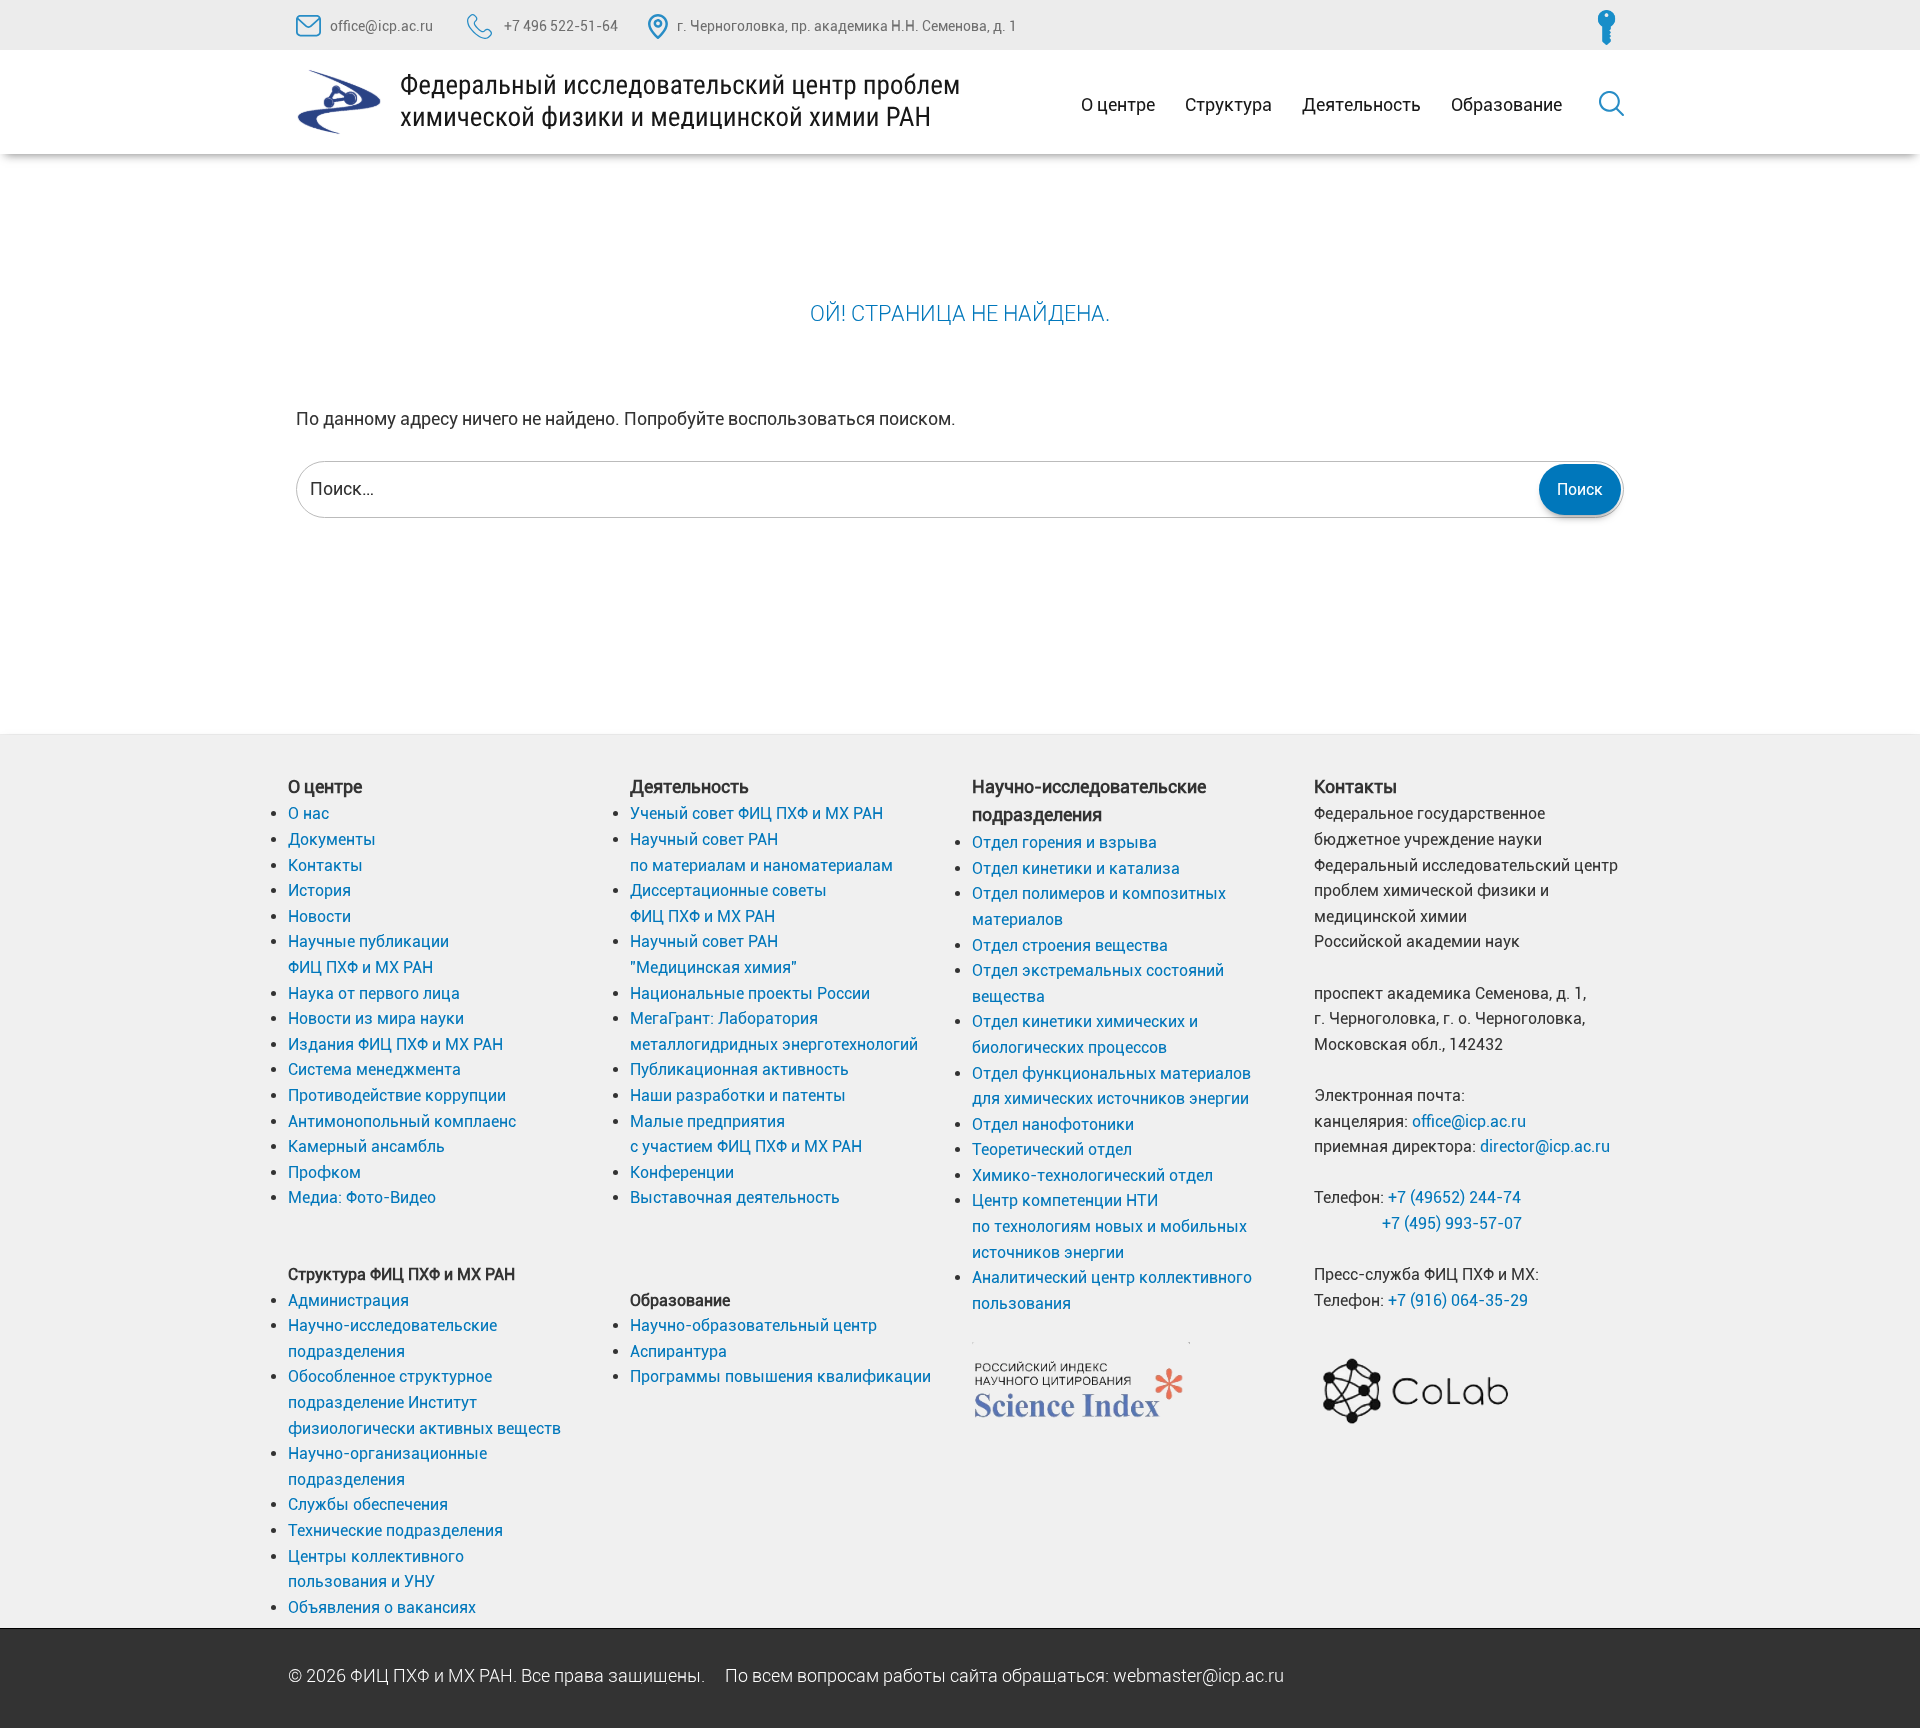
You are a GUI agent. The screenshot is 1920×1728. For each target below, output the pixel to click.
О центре (1118, 104)
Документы (332, 839)
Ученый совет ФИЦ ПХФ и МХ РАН (756, 813)
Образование (1506, 104)
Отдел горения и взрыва (1064, 842)
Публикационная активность (739, 1069)
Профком (324, 1172)
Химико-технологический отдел (1092, 1175)
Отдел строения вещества (1070, 945)
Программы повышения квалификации (780, 1376)
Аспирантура (678, 1351)
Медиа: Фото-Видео (362, 1197)
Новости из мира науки (376, 1018)
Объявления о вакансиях (382, 1607)
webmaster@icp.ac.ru (1198, 1675)
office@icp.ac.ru (381, 26)
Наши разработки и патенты (738, 1095)
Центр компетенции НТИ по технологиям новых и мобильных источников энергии (1109, 1226)
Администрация (348, 1300)
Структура (1228, 104)
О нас (308, 813)
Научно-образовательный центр (753, 1325)
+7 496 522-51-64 (559, 26)
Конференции (682, 1172)
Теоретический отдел (1052, 1149)
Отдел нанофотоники (1053, 1124)
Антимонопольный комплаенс (402, 1121)
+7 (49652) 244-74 (1454, 1197)
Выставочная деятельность (735, 1197)
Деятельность (1361, 104)
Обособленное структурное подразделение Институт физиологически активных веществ (424, 1402)
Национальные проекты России (750, 993)
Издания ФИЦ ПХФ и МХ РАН (395, 1044)
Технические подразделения (395, 1530)
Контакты (325, 865)
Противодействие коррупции (397, 1095)
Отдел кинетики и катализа (1076, 868)
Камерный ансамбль (366, 1146)
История (319, 890)
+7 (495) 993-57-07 (1452, 1223)
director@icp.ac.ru (1545, 1146)
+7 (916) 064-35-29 (1458, 1300)
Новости (319, 916)
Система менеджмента (374, 1069)
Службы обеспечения (368, 1504)
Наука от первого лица (374, 993)
